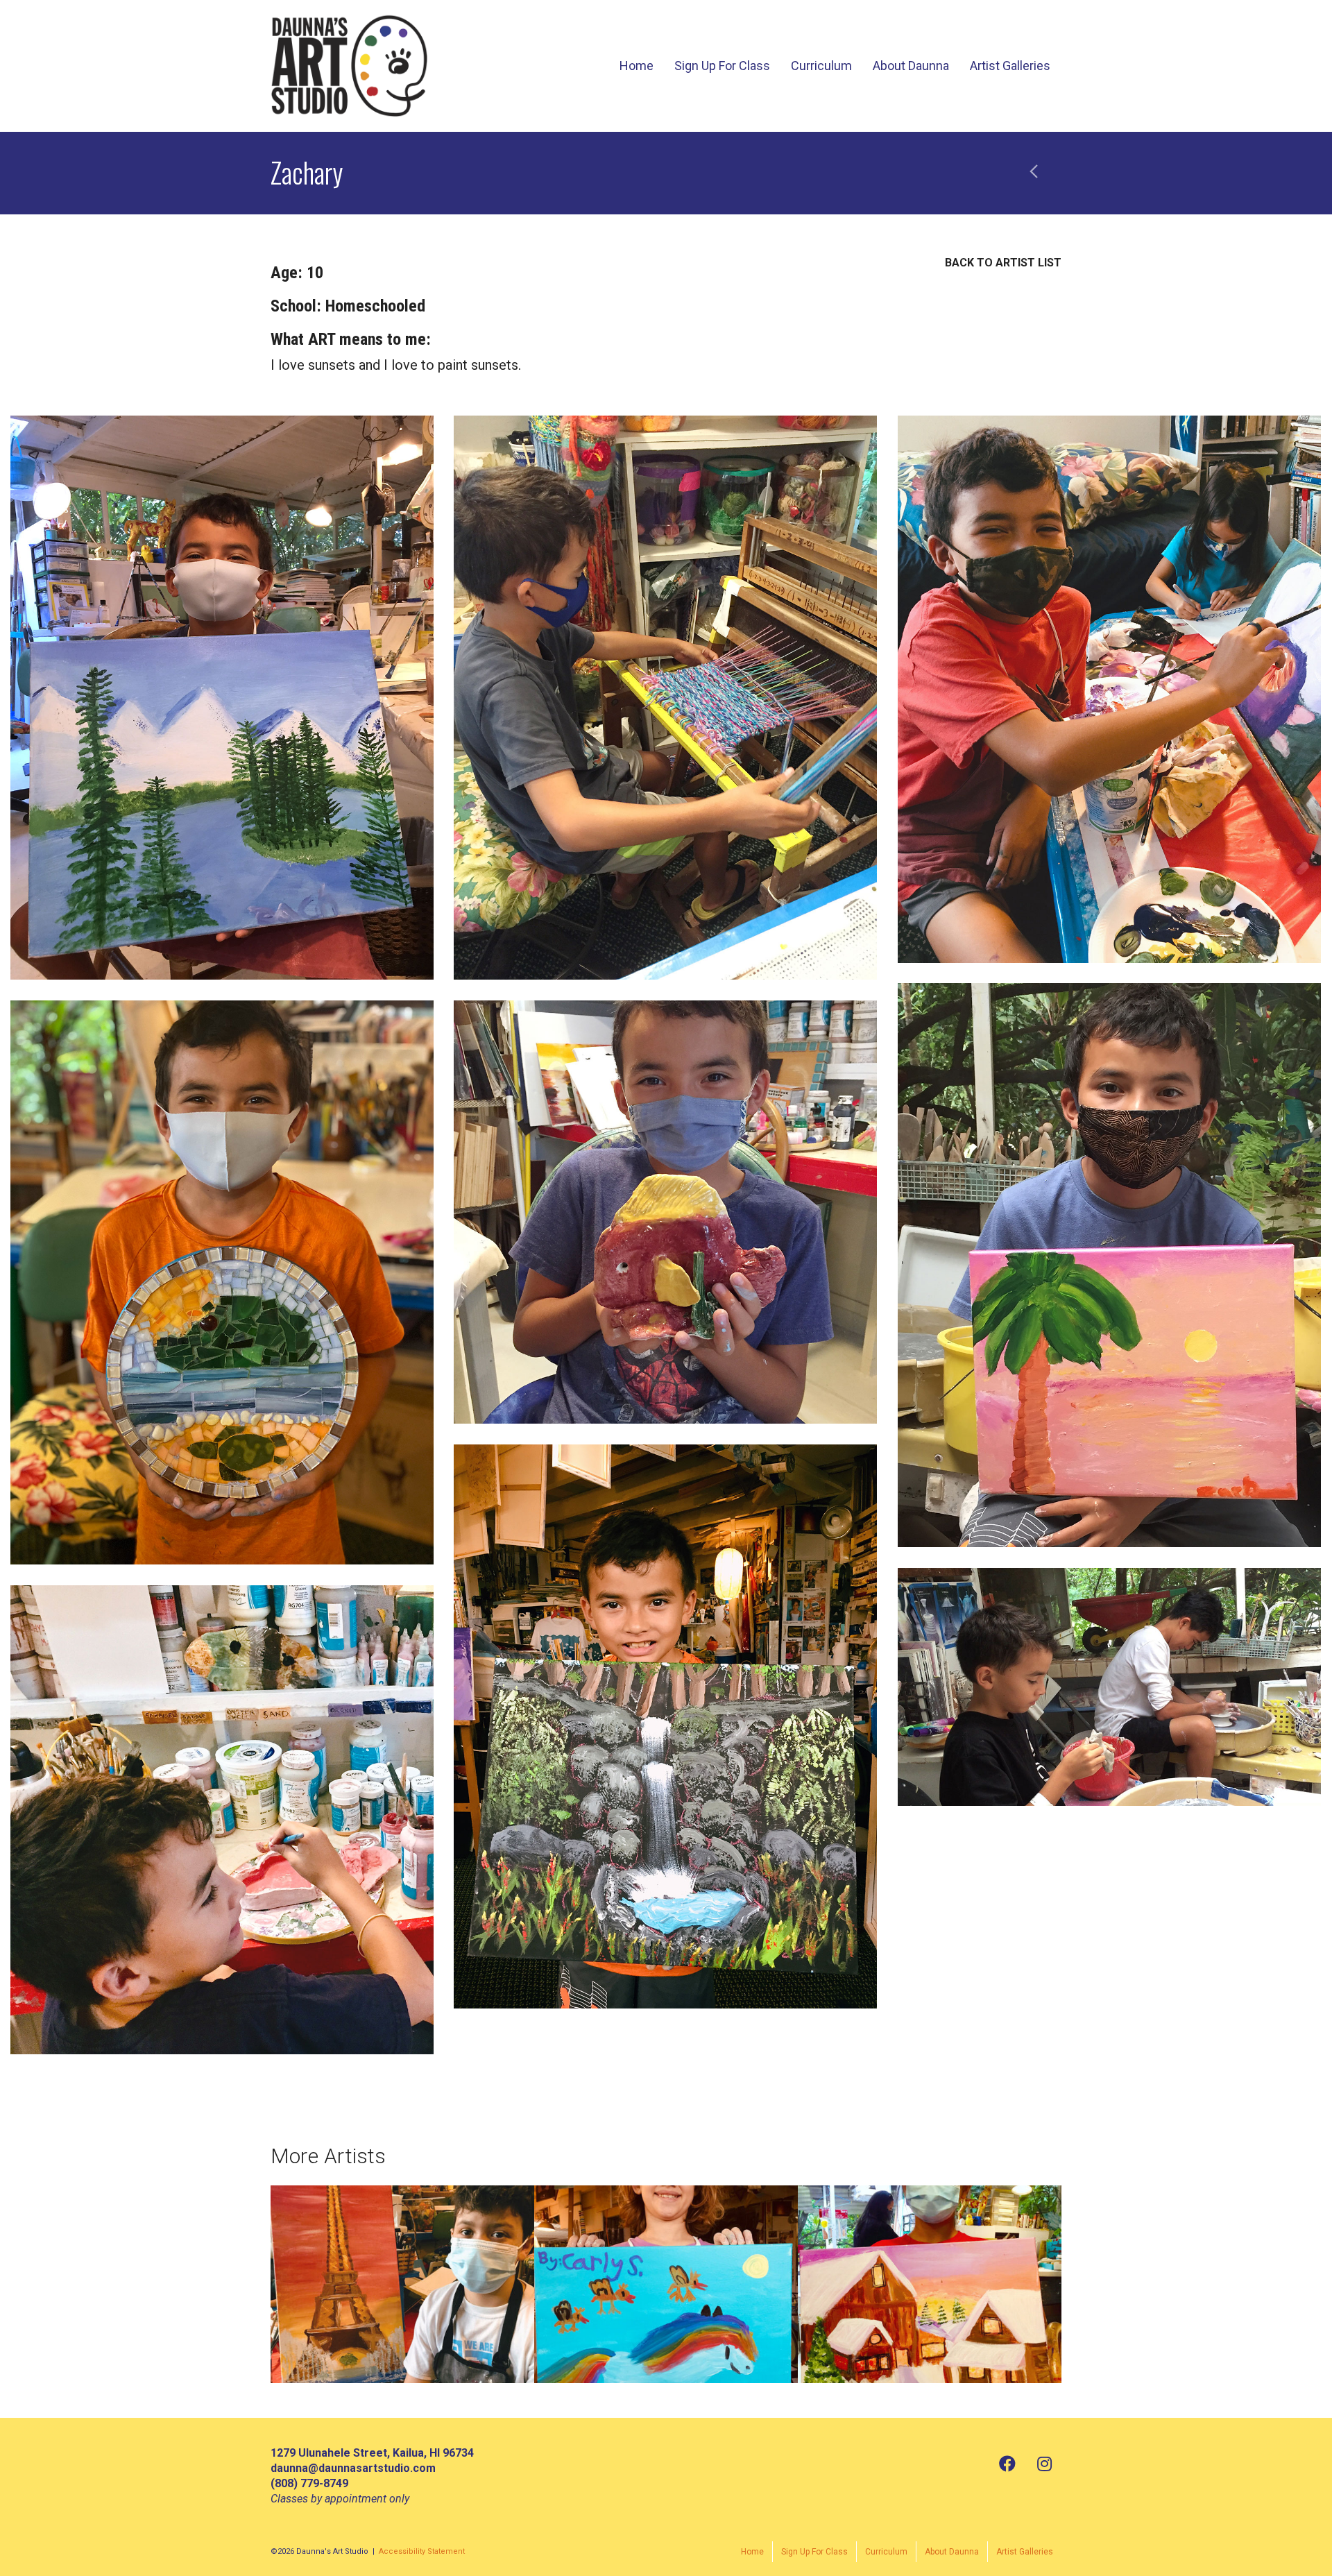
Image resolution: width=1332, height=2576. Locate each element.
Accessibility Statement (422, 2551)
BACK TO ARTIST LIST (1003, 263)
